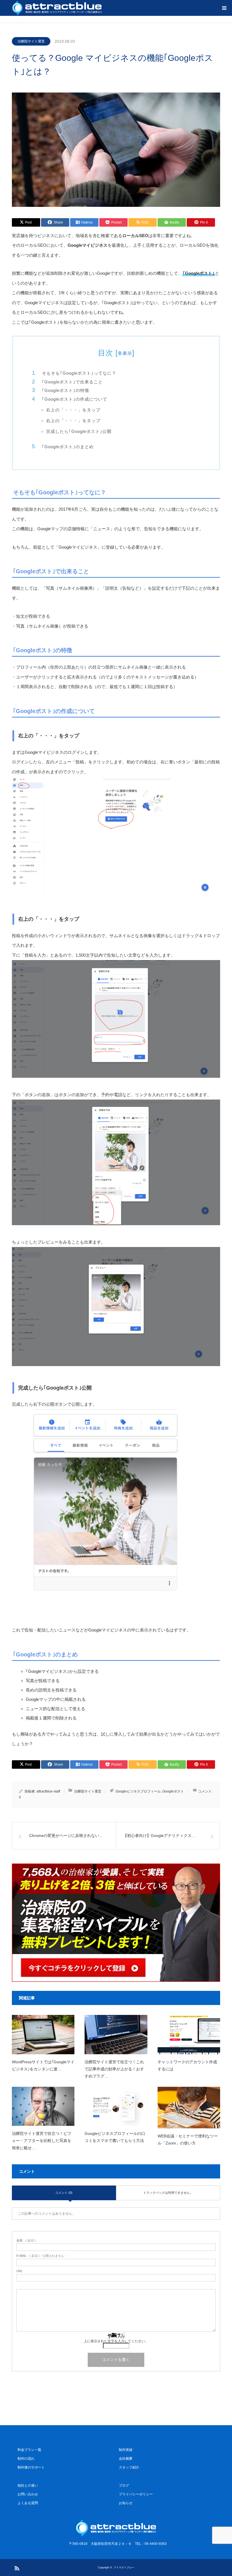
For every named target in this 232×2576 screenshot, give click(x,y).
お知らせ (126, 2503)
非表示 (125, 353)
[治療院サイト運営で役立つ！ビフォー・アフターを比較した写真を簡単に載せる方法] (43, 2106)
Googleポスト (173, 1791)
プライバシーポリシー (136, 2494)
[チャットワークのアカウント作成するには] (189, 2034)
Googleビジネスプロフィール (138, 1791)
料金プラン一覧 (29, 2450)
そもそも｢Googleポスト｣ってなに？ (79, 373)
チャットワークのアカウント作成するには (187, 2065)
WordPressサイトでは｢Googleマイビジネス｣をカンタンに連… (43, 2065)
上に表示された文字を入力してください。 (116, 2341)
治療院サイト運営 (31, 41)
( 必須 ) (26, 2241)
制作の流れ (26, 2459)
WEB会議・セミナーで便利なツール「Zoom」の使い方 (188, 2140)
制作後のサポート (31, 2467)
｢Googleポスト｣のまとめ (68, 447)
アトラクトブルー (124, 2567)
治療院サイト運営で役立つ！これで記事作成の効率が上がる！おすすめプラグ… (114, 2069)
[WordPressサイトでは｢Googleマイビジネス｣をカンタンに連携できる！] (43, 2034)
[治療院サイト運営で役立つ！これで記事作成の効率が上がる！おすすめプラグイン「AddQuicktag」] (116, 2034)
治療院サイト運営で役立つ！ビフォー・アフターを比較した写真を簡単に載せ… (42, 2141)
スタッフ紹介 (129, 2467)
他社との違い (28, 2485)
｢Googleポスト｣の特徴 (65, 390)
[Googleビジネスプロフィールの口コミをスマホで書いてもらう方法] (116, 2106)
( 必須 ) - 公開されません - (41, 2256)
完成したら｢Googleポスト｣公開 (79, 431)
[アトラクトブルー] (116, 2528)
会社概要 (126, 2459)
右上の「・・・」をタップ (73, 410)
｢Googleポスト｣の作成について (75, 399)
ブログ (124, 2485)
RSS (16, 2567)
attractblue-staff (48, 1791)
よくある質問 (28, 2503)
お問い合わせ (28, 2494)
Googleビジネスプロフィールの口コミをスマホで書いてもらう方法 (115, 2137)
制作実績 (126, 2450)
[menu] (224, 8)
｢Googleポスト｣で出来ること (72, 382)
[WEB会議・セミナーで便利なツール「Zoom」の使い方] (189, 2108)
